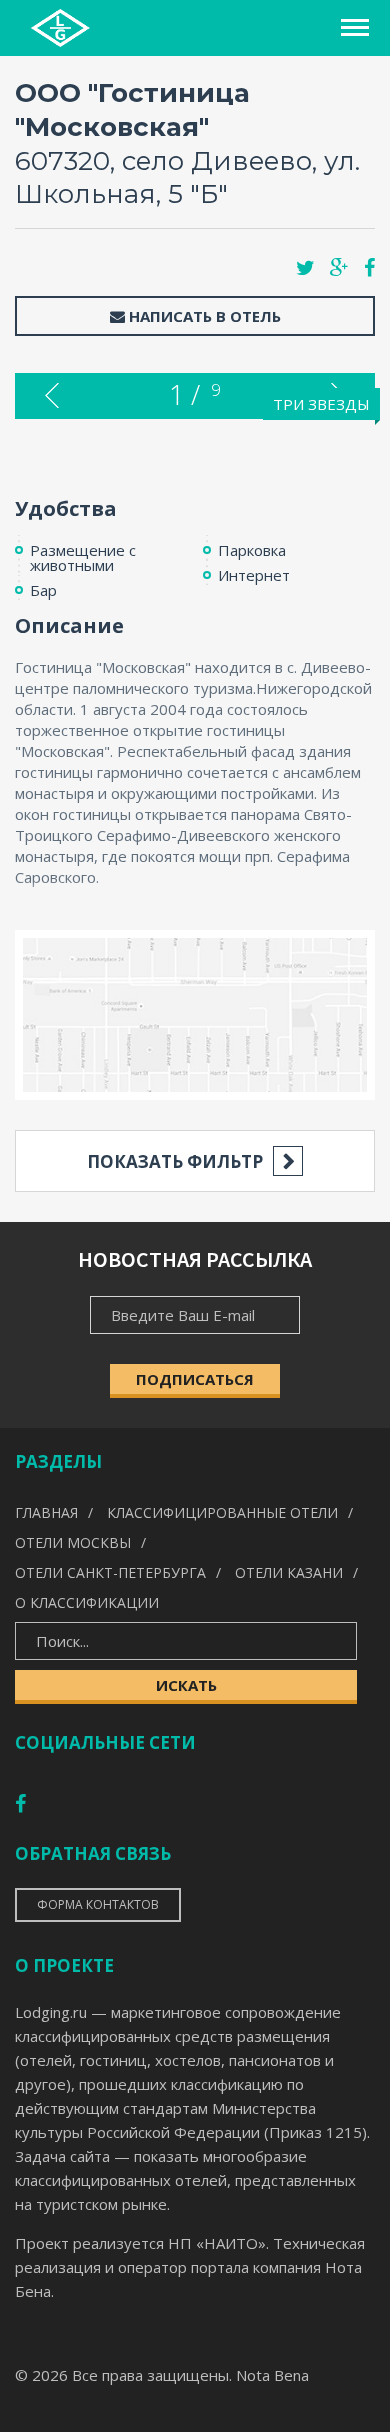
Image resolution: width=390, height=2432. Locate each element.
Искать (186, 1685)
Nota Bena (272, 2375)
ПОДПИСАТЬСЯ (195, 1379)
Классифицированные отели (222, 1512)
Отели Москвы (73, 1542)
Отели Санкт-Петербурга (110, 1572)
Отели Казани (289, 1572)
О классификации (87, 1602)
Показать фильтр (175, 1161)
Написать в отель (203, 316)
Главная (46, 1512)
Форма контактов (98, 1904)
